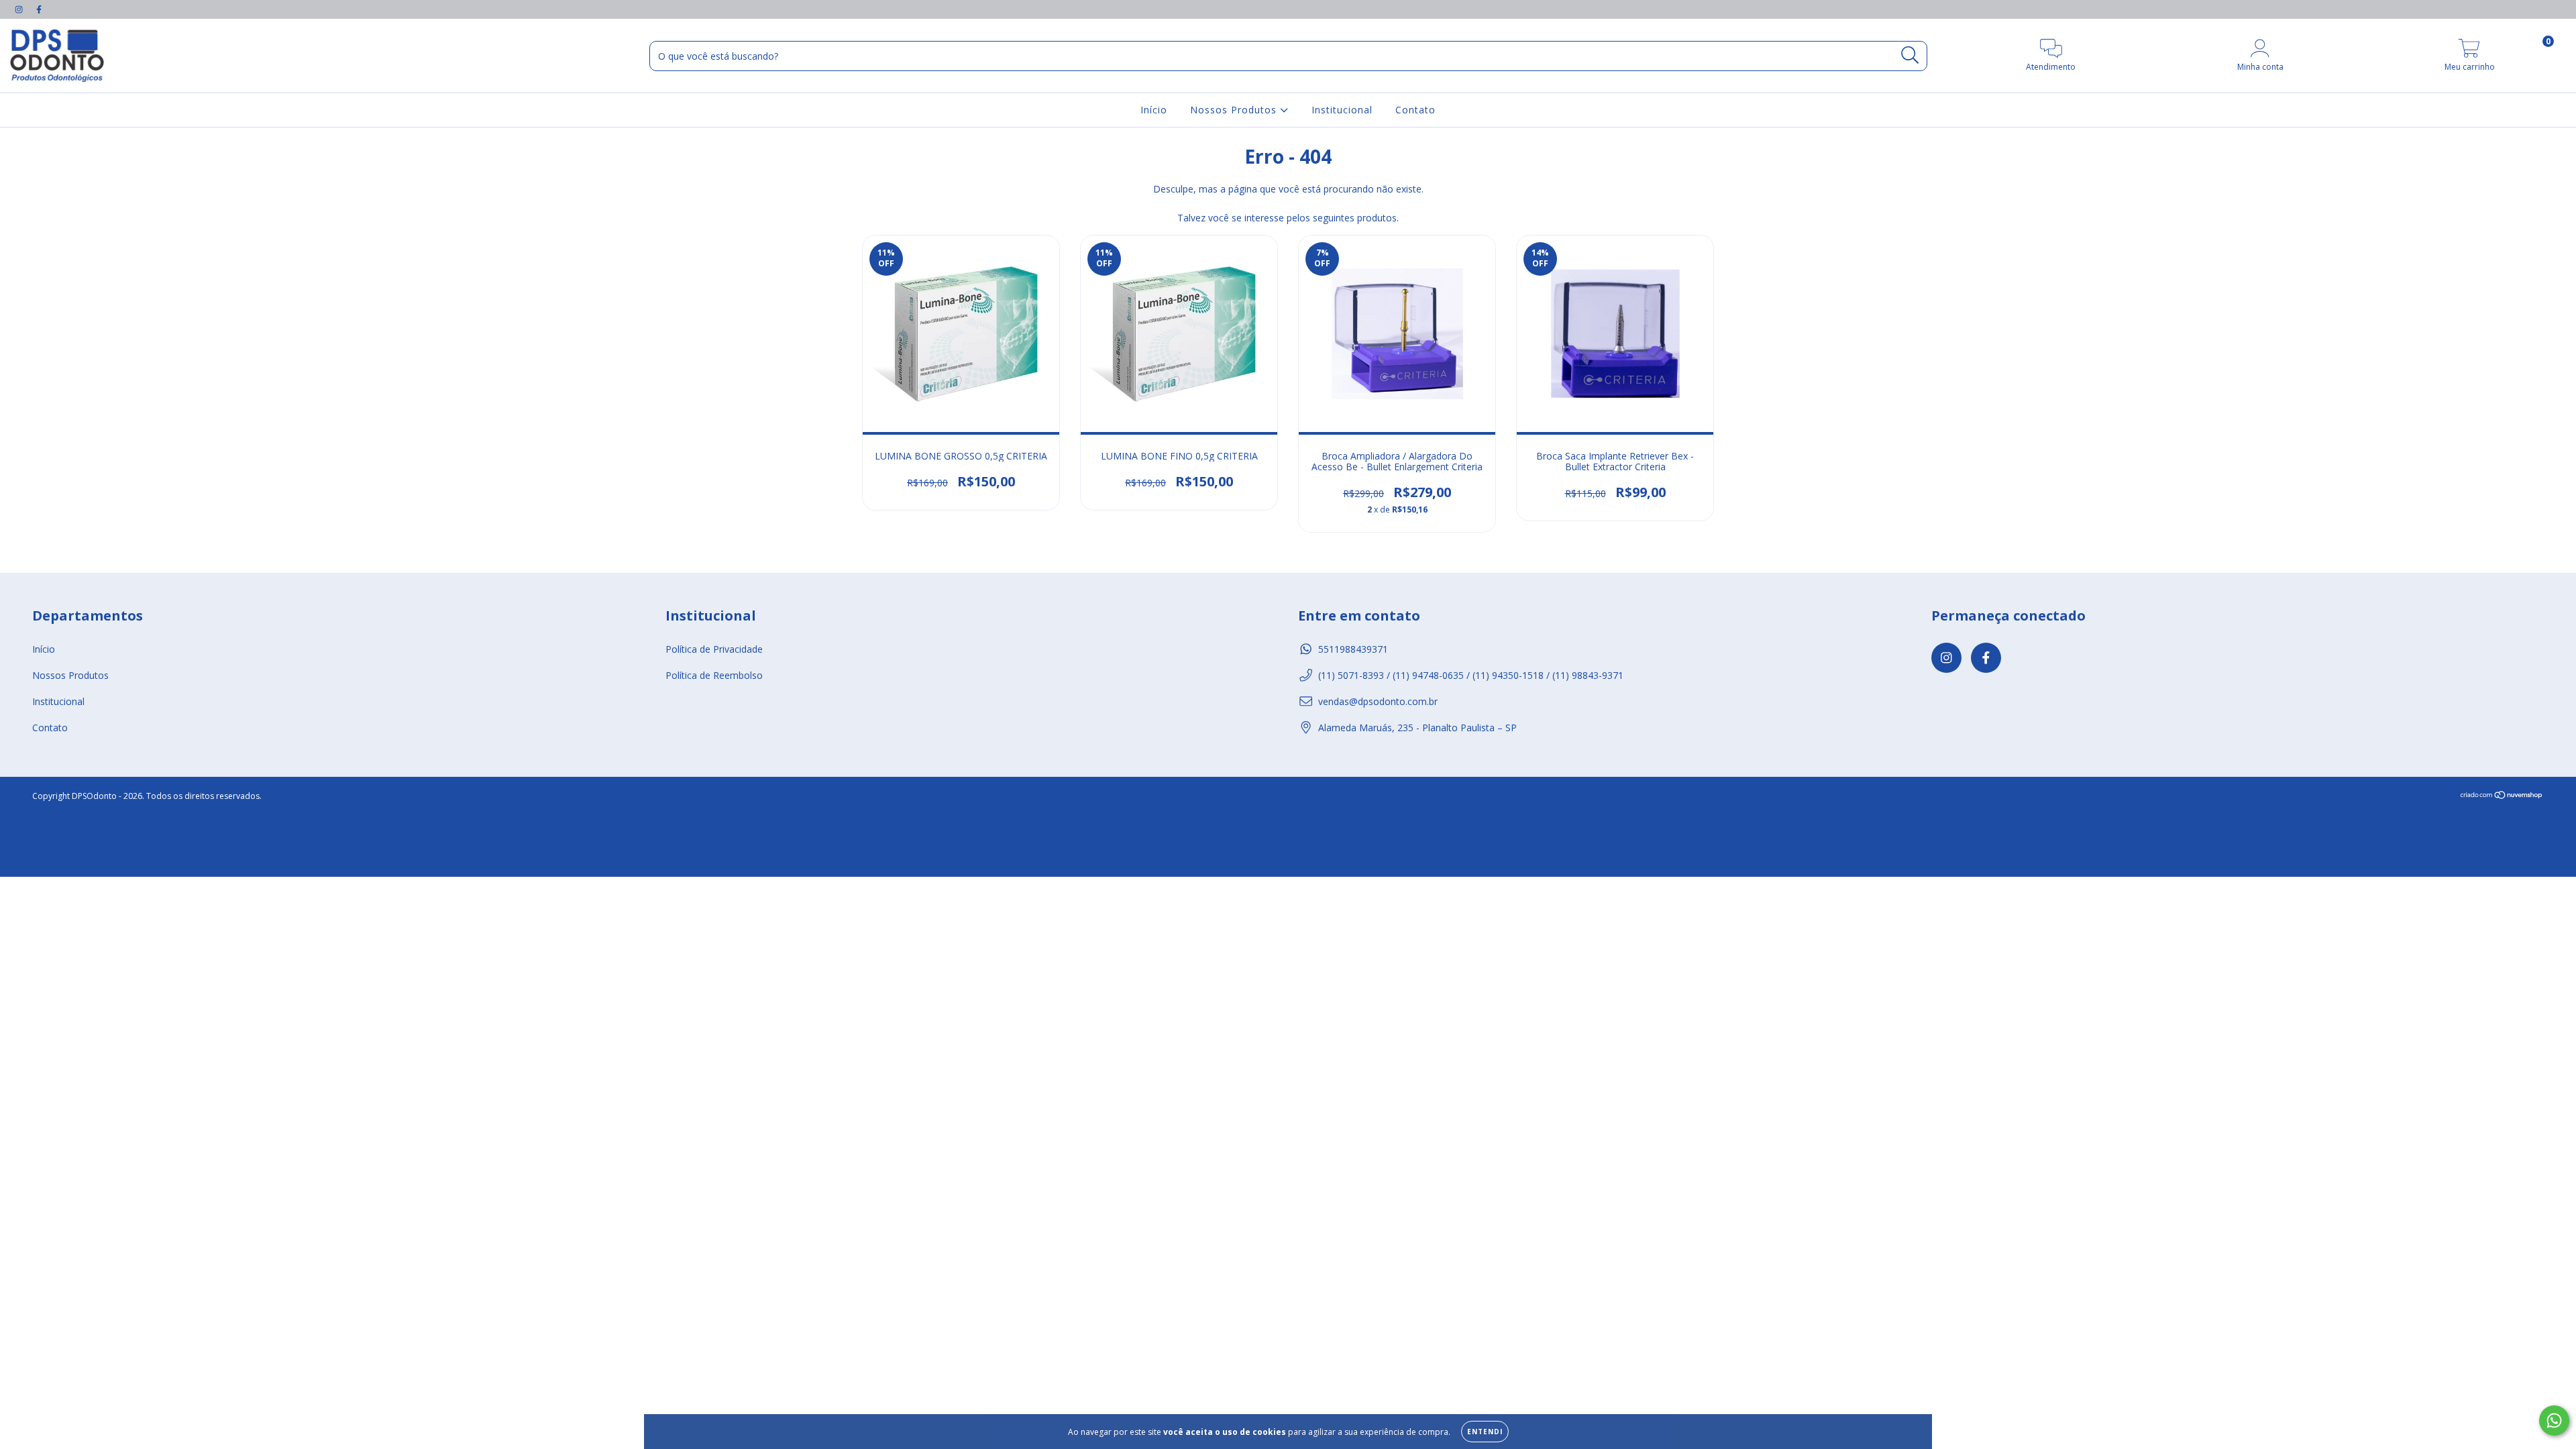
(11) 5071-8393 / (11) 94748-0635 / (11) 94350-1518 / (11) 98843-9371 (1471, 675)
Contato (1415, 110)
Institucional (1342, 110)
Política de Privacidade (714, 649)
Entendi (1485, 1432)
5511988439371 (1353, 649)
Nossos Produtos (1235, 110)
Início (1154, 110)
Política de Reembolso (714, 675)
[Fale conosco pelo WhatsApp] (2554, 1420)
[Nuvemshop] (2502, 796)
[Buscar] (1910, 55)
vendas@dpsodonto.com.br (1378, 701)
